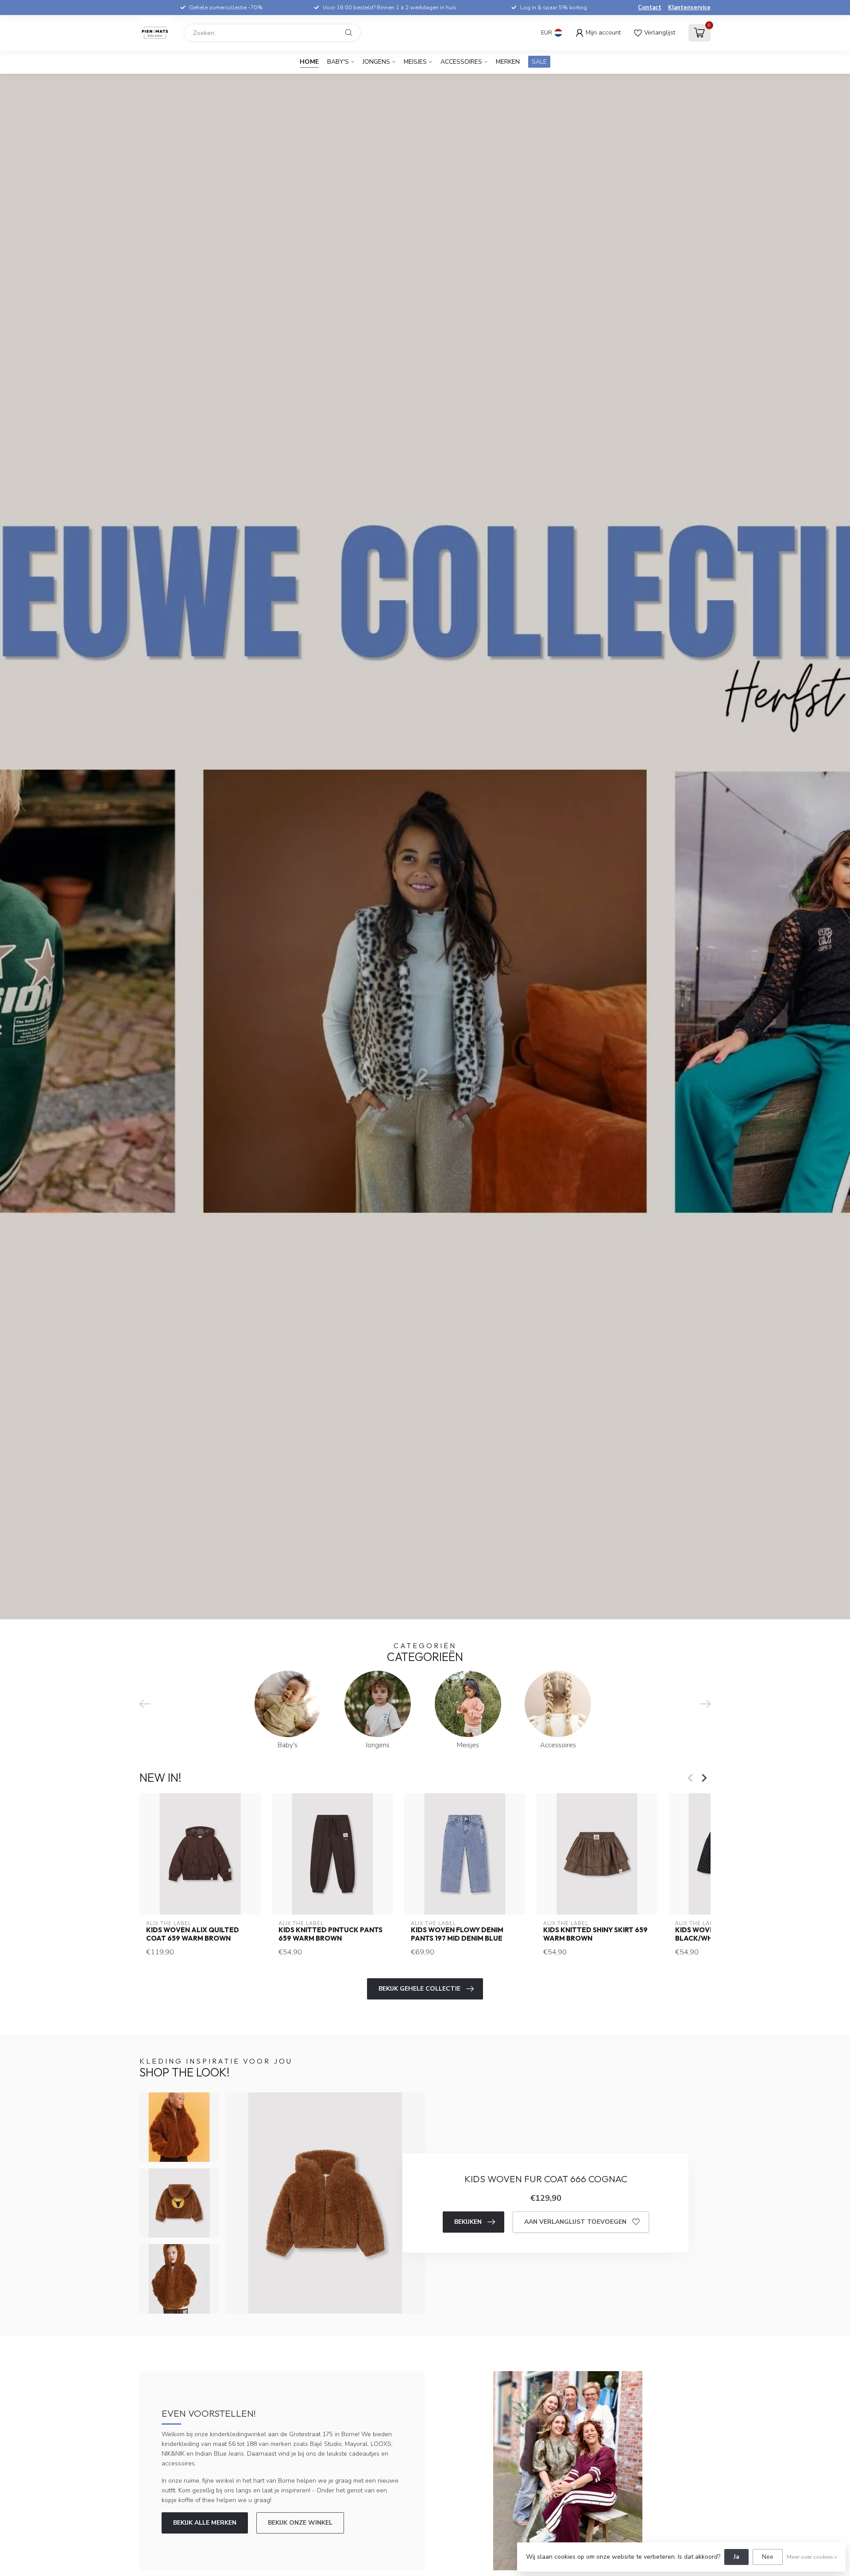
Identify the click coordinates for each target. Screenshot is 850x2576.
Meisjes (415, 62)
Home (309, 62)
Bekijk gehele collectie (419, 1989)
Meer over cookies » (812, 2557)
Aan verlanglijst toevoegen (575, 2222)
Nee (768, 2557)
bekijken (468, 2222)
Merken (508, 62)
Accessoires (461, 62)
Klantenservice (689, 8)
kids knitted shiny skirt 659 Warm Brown (595, 1934)
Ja (736, 2557)
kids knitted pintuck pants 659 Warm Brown (330, 1934)
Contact (650, 8)
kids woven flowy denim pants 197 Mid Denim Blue (457, 1934)
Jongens (376, 62)
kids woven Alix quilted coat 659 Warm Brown (193, 1934)
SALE (539, 62)
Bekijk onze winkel (300, 2523)
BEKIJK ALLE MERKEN (205, 2523)
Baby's (338, 62)
